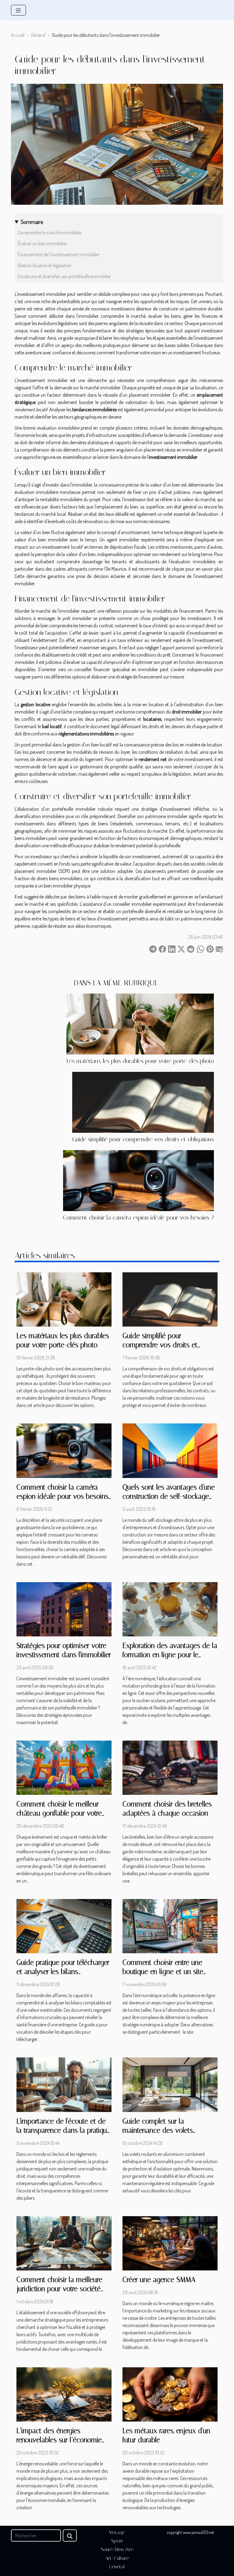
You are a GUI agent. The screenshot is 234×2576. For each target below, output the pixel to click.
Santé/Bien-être (117, 2549)
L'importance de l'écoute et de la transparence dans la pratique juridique (64, 2130)
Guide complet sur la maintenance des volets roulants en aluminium (158, 2130)
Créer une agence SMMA (159, 2280)
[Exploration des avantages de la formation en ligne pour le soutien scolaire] (170, 1608)
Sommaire (32, 222)
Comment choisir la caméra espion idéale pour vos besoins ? (138, 1218)
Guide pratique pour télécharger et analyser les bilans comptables (63, 1972)
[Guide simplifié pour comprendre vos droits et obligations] (143, 1102)
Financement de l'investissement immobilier (59, 254)
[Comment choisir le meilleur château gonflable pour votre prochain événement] (64, 1767)
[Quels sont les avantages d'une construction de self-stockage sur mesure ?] (170, 1450)
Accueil (18, 35)
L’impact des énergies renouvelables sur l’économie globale (59, 2440)
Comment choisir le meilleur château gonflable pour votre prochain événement (59, 1813)
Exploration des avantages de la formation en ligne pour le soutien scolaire (170, 1655)
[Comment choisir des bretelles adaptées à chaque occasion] (170, 1767)
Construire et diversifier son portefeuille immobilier (64, 276)
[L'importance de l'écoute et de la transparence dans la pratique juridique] (64, 2084)
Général (38, 35)
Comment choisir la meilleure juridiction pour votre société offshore (59, 2289)
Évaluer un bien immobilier (42, 243)
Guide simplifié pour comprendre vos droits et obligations (143, 1139)
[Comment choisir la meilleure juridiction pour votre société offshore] (64, 2243)
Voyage (117, 2532)
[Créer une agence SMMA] (170, 2243)
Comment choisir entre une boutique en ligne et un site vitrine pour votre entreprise (163, 1972)
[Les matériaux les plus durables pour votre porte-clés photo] (140, 1024)
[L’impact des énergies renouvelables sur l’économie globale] (64, 2394)
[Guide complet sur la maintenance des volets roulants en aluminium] (170, 2084)
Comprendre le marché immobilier (50, 232)
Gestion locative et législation (44, 265)
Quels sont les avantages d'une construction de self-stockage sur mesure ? (169, 1496)
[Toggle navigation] (18, 10)
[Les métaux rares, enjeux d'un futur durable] (170, 2394)
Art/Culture (117, 2558)
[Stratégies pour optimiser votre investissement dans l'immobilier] (64, 1608)
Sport (117, 2541)
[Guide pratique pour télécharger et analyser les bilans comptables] (64, 1926)
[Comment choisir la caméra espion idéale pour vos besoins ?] (138, 1181)
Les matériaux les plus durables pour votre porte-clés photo (140, 1061)
